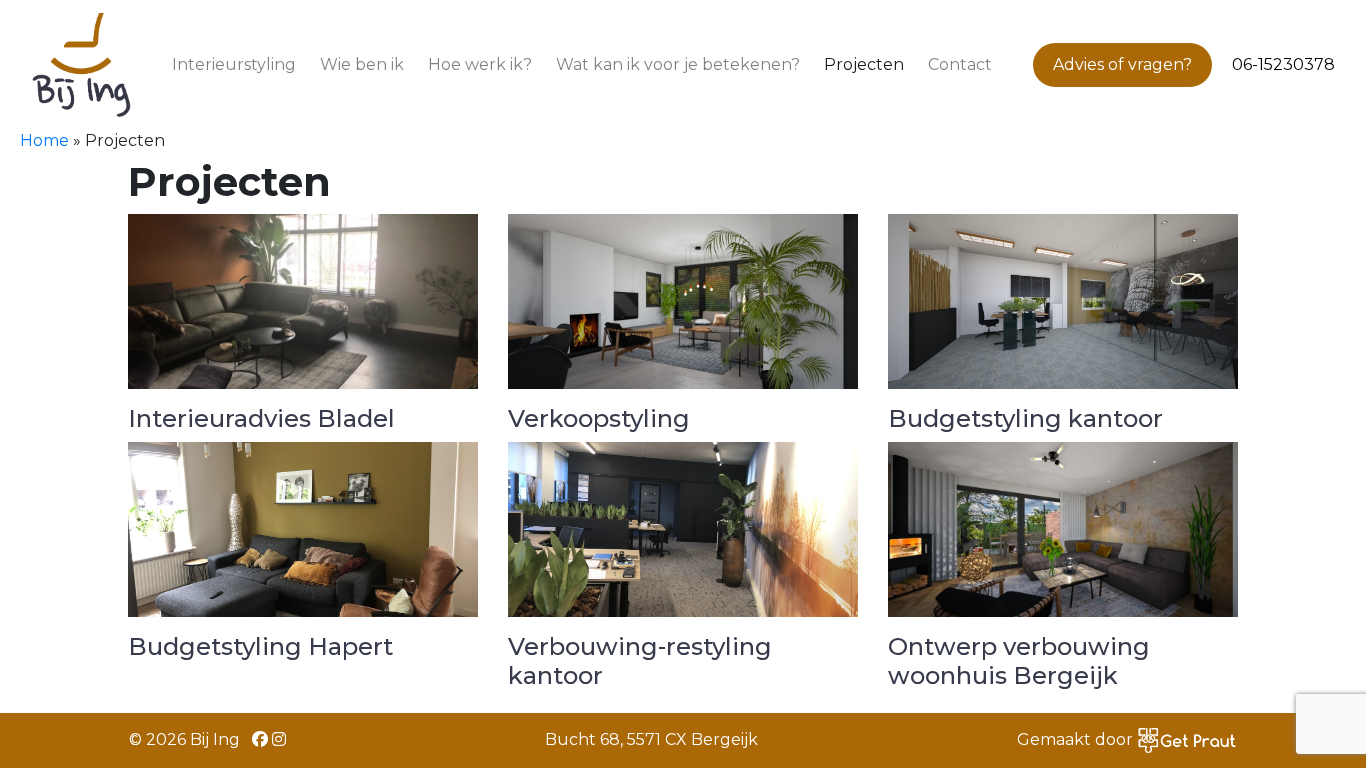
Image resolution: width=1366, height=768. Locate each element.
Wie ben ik (362, 64)
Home (44, 140)
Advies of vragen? (1122, 64)
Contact (960, 64)
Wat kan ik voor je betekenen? (678, 64)
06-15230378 (1283, 64)
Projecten (864, 64)
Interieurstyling (234, 64)
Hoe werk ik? (480, 64)
